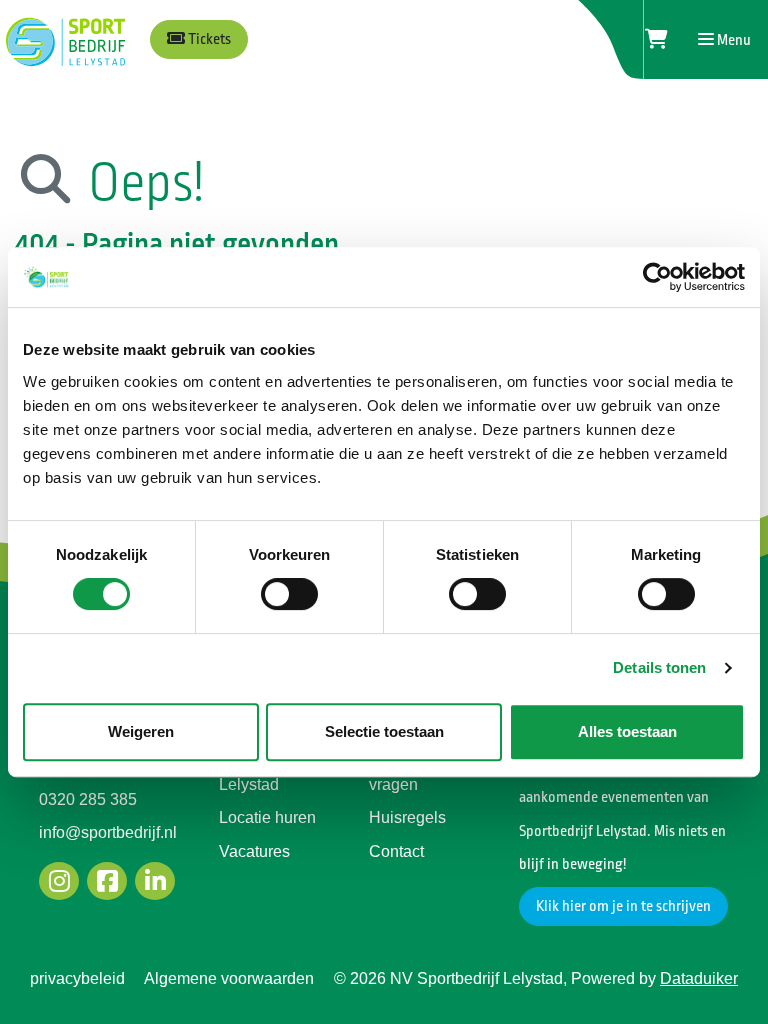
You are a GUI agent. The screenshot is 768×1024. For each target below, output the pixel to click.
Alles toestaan (627, 731)
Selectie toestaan (384, 731)
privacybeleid (77, 978)
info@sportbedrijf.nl (108, 832)
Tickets (208, 39)
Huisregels (407, 817)
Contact (396, 851)
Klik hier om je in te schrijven (623, 906)
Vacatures (254, 851)
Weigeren (141, 731)
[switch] (289, 594)
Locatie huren (267, 817)
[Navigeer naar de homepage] (63, 39)
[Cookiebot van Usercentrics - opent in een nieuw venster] (657, 277)
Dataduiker (699, 978)
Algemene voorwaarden (229, 978)
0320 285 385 (88, 799)
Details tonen (659, 667)
